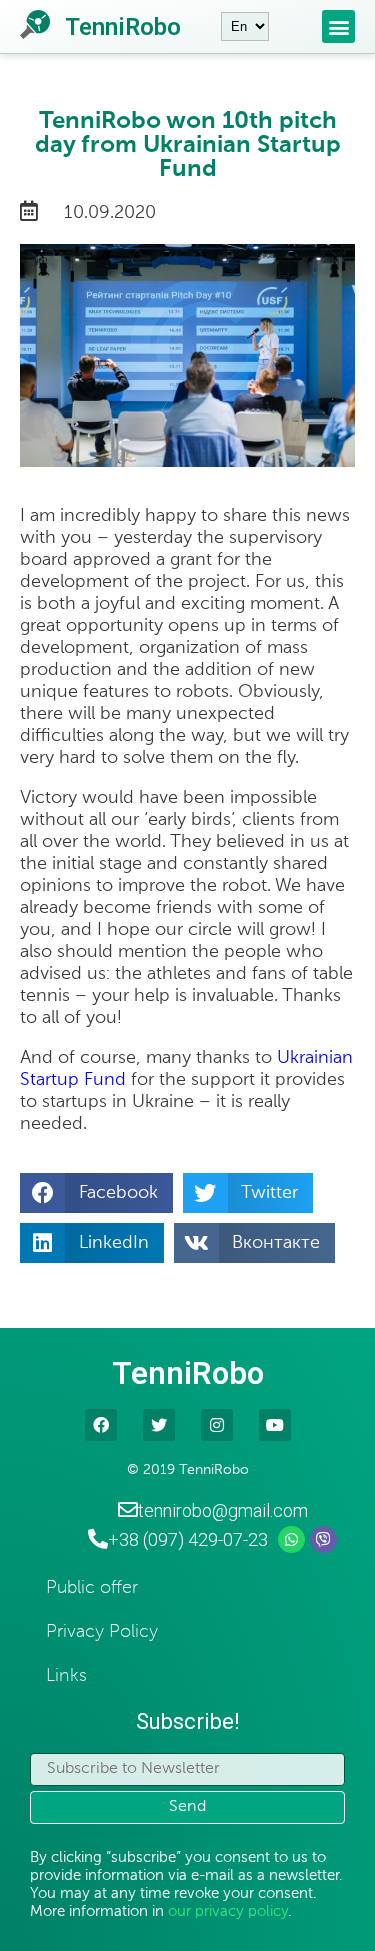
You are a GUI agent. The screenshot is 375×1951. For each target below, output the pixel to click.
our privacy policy (228, 1911)
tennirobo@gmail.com (223, 1510)
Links (66, 1676)
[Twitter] (159, 1425)
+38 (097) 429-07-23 (188, 1539)
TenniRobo (123, 27)
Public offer (92, 1588)
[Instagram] (217, 1425)
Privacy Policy (102, 1632)
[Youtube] (275, 1425)
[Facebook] (101, 1425)
